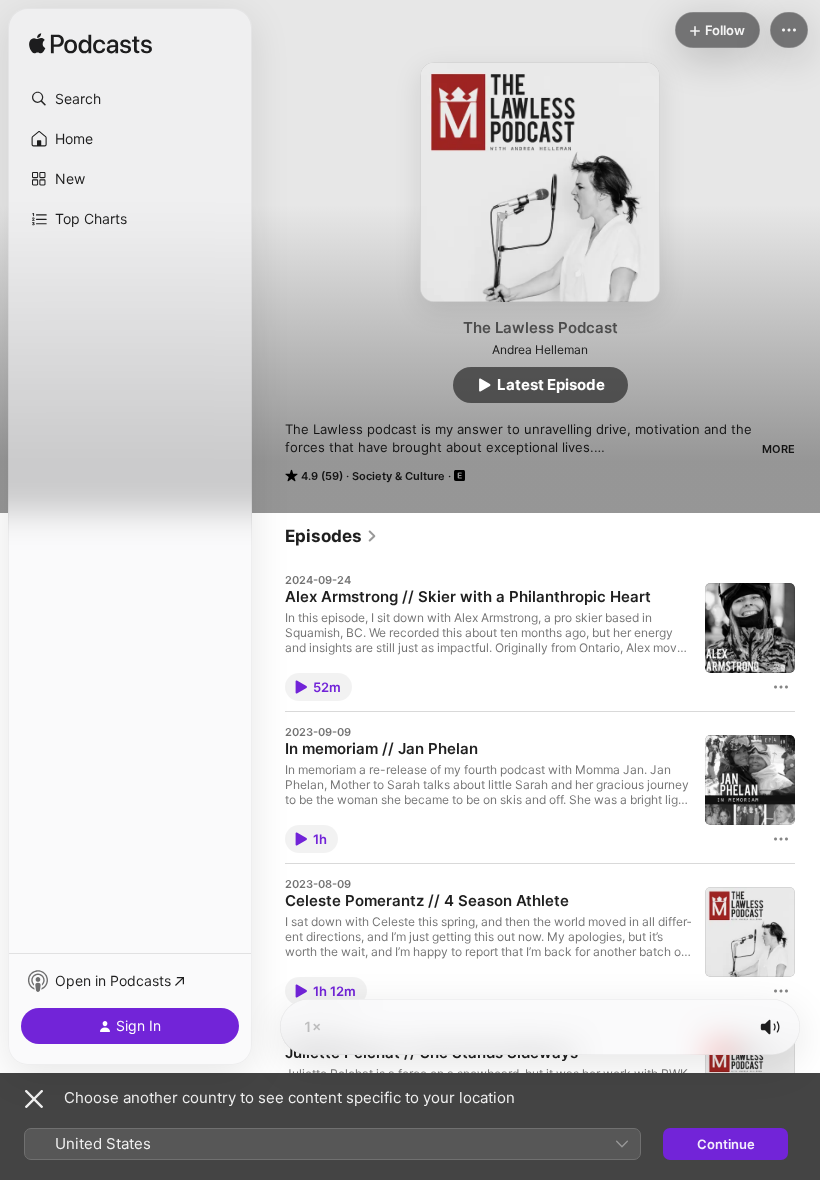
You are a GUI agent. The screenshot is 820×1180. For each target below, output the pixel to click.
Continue (726, 1144)
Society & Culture (398, 476)
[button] (130, 99)
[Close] (34, 1099)
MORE (778, 449)
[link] (331, 536)
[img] (90, 45)
